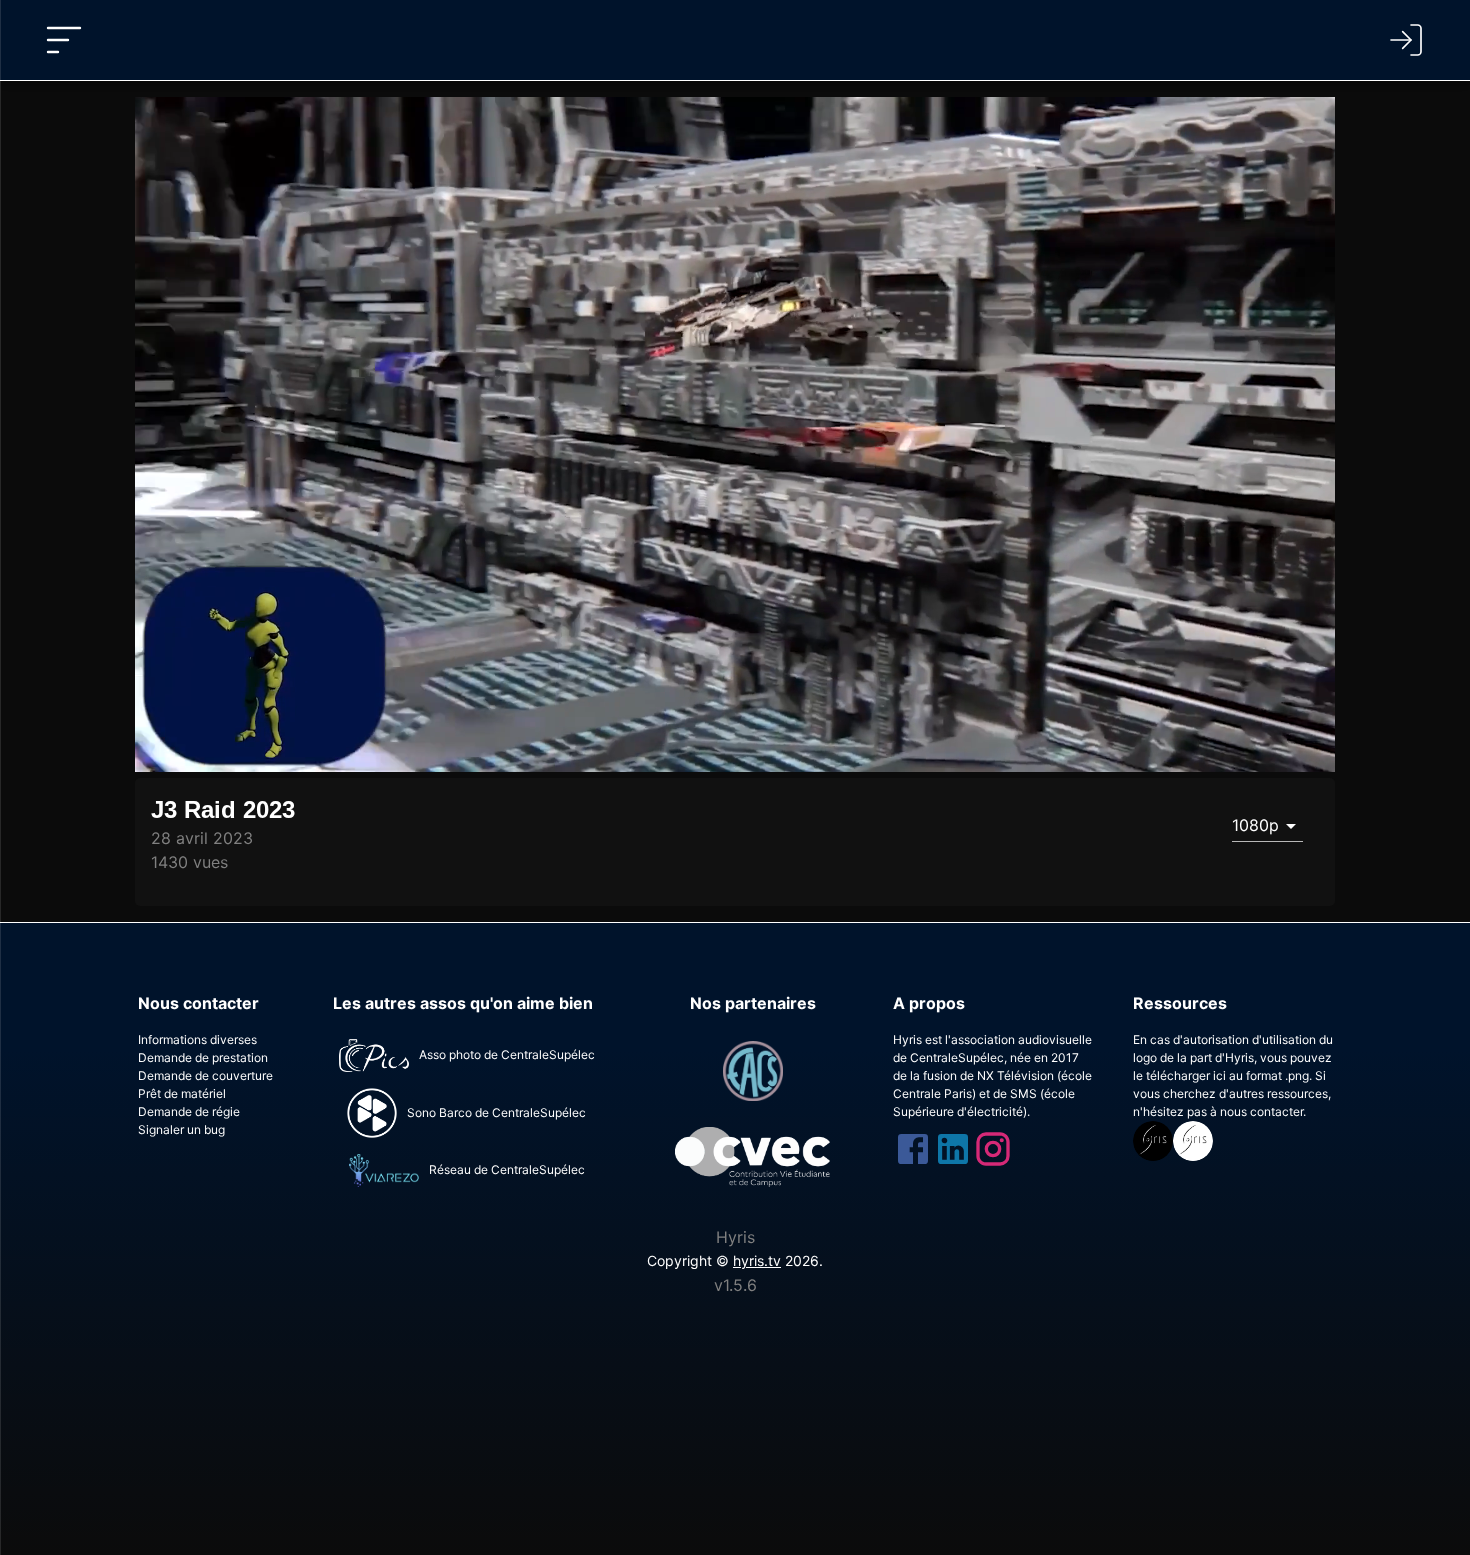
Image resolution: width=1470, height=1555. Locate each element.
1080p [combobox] (1255, 825)
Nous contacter (198, 1003)
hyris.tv (757, 1260)
